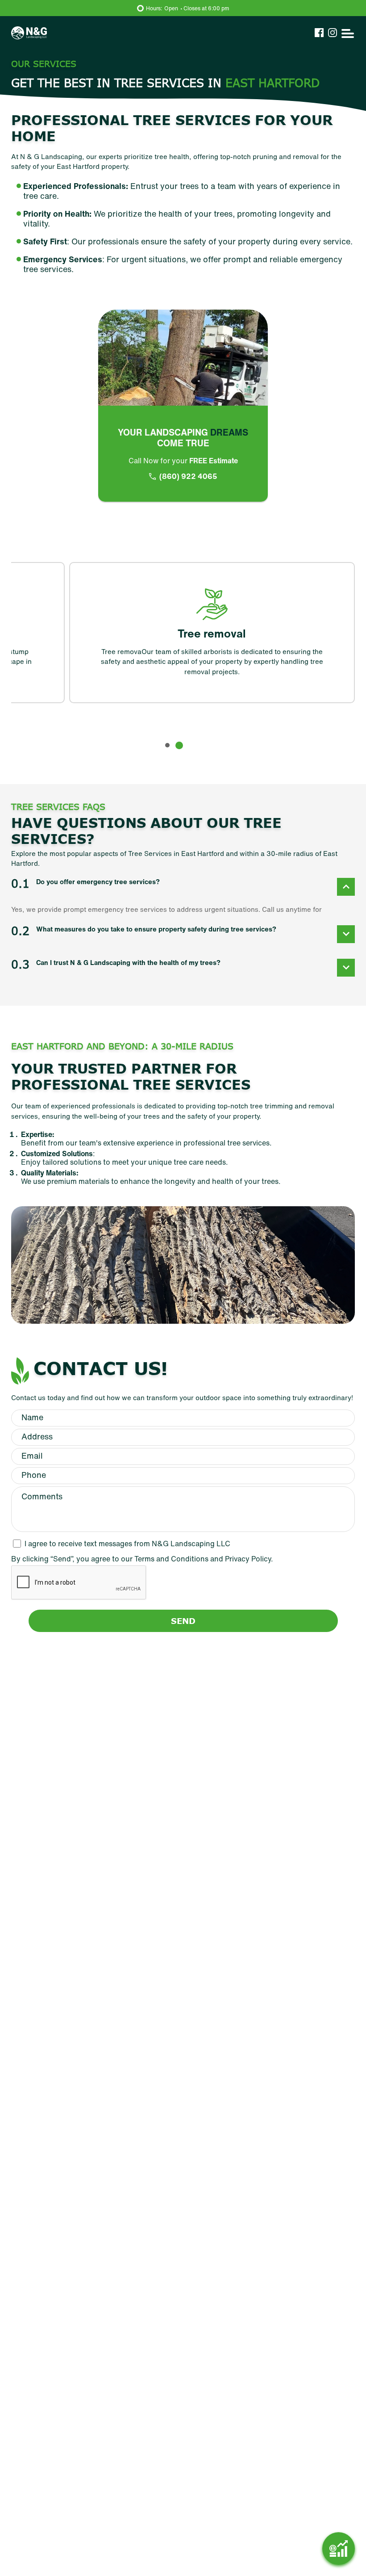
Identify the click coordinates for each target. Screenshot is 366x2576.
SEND (183, 1621)
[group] (154, 632)
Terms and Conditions (172, 1559)
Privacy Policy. (249, 1559)
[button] (169, 745)
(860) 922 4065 (188, 476)
